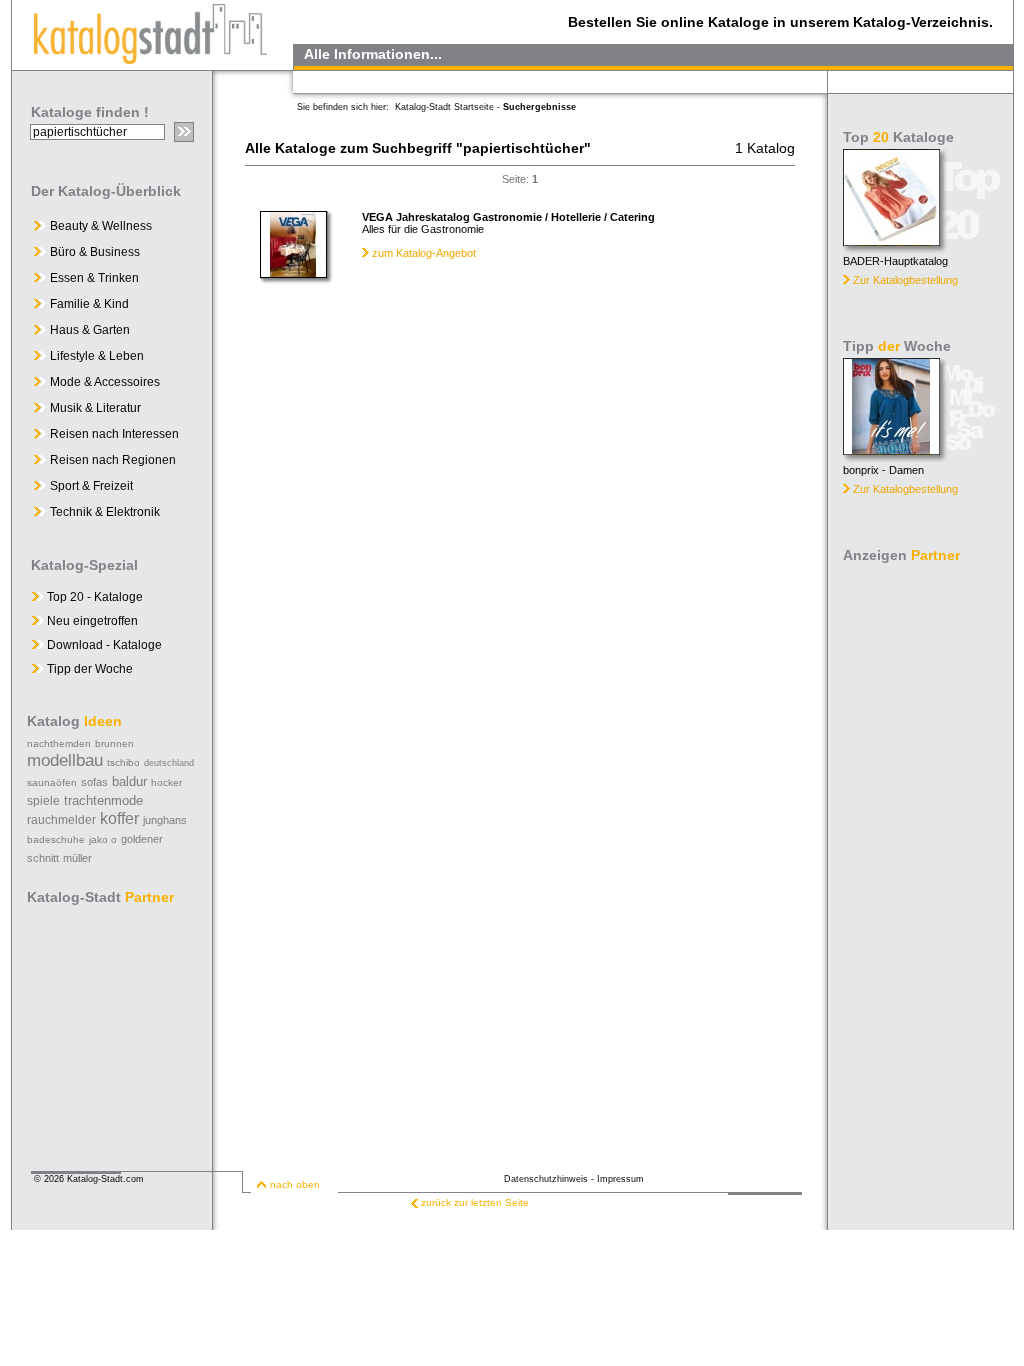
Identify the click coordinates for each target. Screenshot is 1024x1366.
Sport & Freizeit (91, 486)
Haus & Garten (90, 330)
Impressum (620, 1179)
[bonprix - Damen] (891, 449)
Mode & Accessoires (105, 382)
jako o (103, 839)
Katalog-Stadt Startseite (444, 107)
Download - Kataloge (103, 645)
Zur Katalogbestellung (905, 280)
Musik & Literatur (95, 408)
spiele (43, 801)
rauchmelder (61, 820)
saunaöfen (52, 782)
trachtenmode (103, 800)
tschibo (123, 762)
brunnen (114, 743)
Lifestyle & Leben (97, 356)
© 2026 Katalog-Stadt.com (89, 1179)
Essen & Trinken (94, 278)
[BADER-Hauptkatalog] (891, 240)
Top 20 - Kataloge (93, 597)
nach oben (295, 1184)
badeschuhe (56, 839)
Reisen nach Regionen (113, 460)
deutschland (169, 763)
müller (77, 858)
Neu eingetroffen (91, 621)
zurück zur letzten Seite (475, 1202)
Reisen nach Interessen (114, 434)
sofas (94, 782)
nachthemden (59, 743)
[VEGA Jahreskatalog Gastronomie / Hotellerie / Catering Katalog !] (293, 273)
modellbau (65, 760)
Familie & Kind (89, 304)
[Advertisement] (922, 870)
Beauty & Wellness (101, 226)
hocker (166, 782)
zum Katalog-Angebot (424, 253)
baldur (129, 781)
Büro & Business (95, 252)
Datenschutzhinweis (546, 1179)
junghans (165, 820)
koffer (119, 818)
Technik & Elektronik (105, 512)
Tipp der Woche (88, 669)
